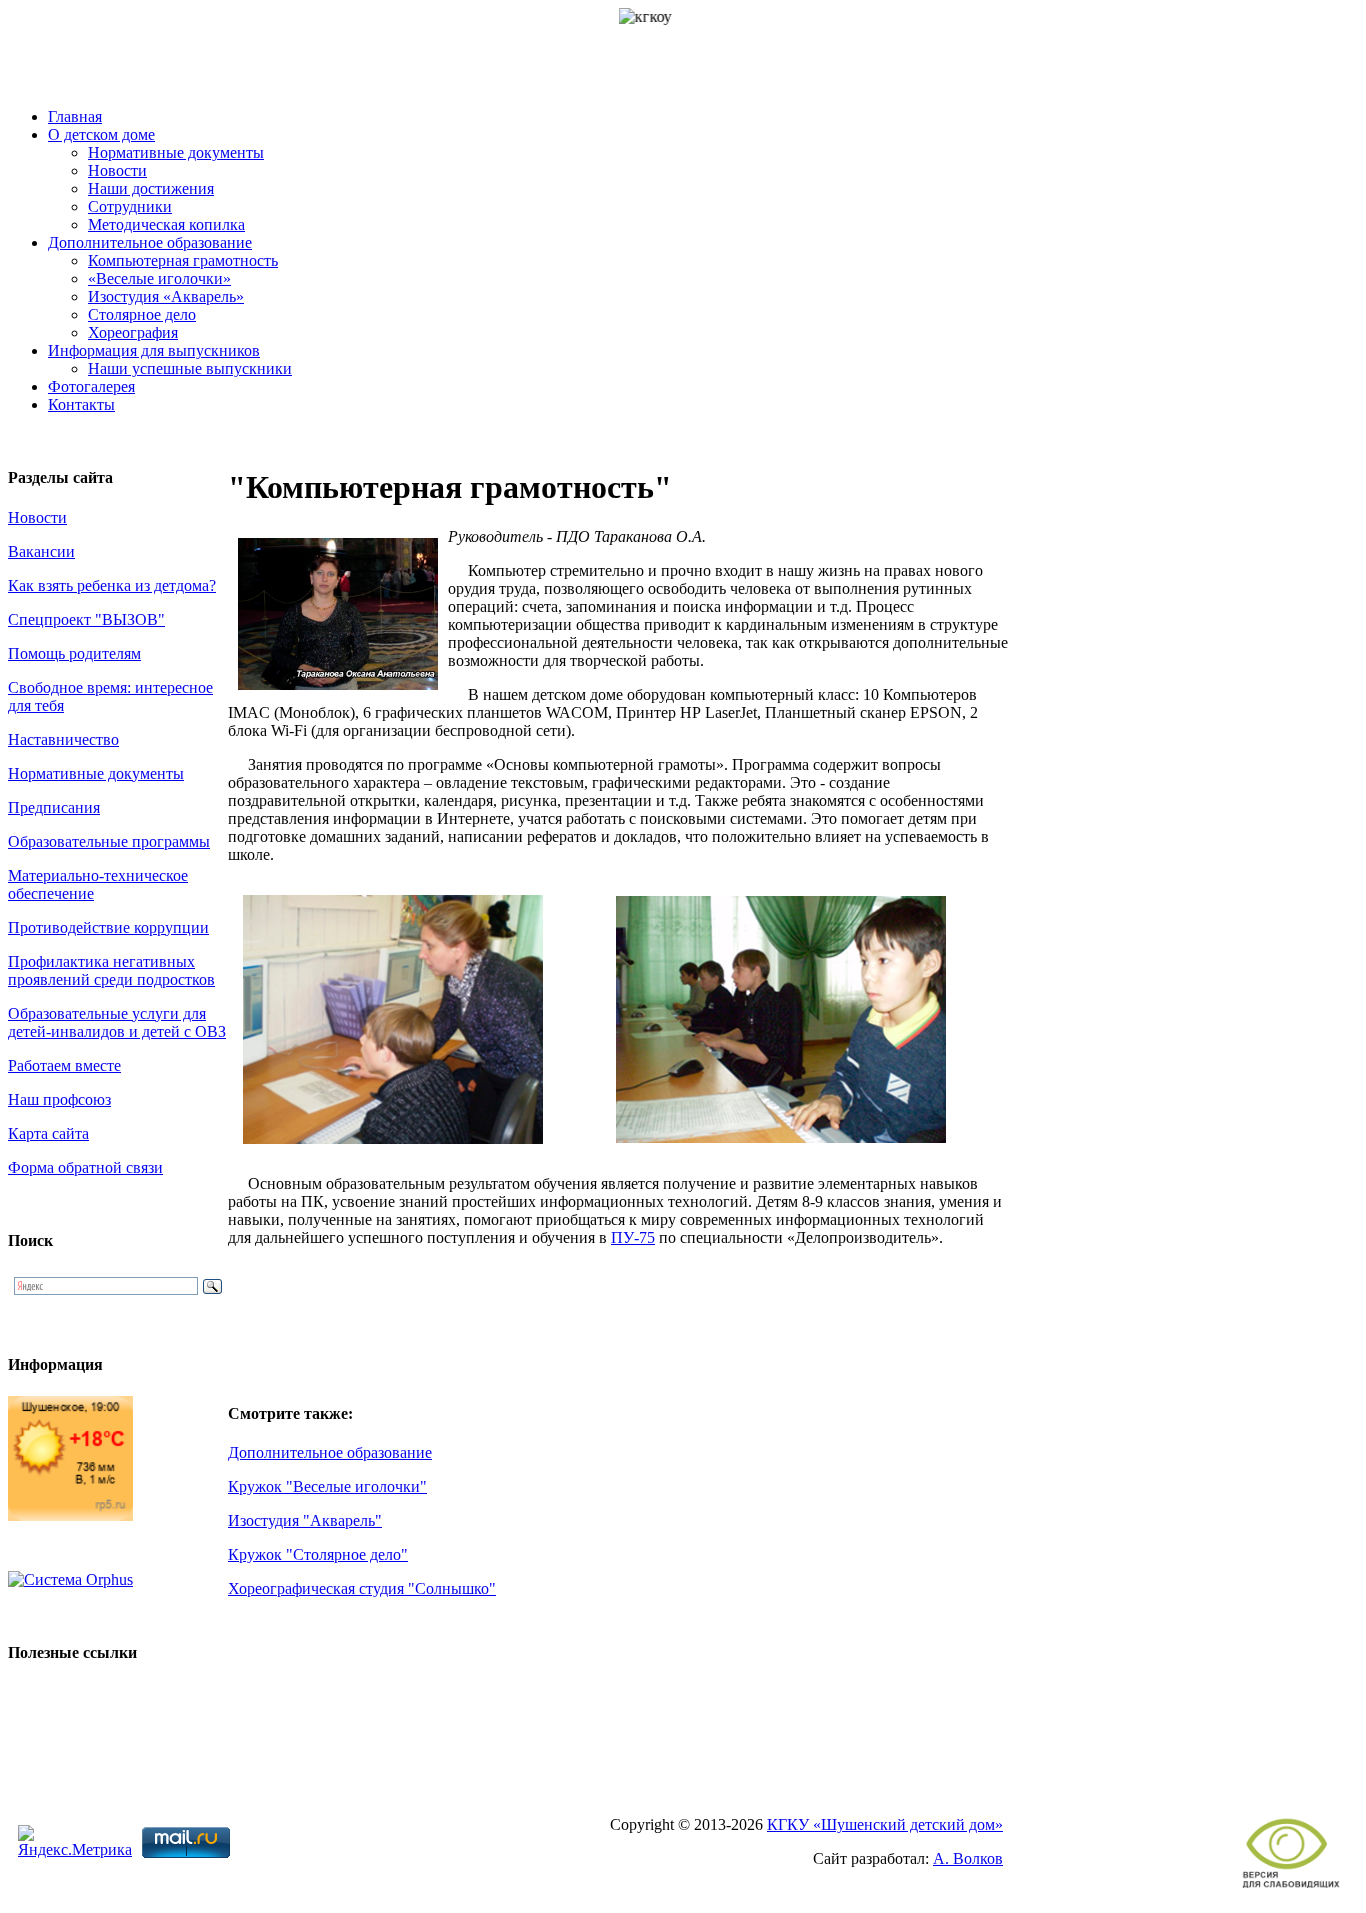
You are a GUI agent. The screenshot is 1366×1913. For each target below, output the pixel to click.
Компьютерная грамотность (183, 260)
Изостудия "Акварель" (305, 1520)
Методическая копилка (166, 224)
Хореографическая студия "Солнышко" (362, 1588)
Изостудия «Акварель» (166, 296)
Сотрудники (130, 206)
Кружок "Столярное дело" (318, 1554)
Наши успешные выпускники (190, 368)
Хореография (133, 332)
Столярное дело (142, 314)
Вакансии (41, 551)
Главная (75, 116)
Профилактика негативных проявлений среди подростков (111, 970)
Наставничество (63, 739)
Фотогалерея (91, 386)
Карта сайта (48, 1133)
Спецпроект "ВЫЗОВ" (86, 619)
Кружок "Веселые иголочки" (327, 1486)
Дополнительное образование (150, 242)
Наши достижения (151, 188)
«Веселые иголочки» (159, 278)
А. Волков (968, 1858)
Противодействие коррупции (108, 927)
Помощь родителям (74, 653)
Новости (117, 170)
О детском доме (101, 134)
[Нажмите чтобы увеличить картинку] (393, 1148)
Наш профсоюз (59, 1099)
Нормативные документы (176, 152)
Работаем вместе (64, 1065)
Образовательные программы (109, 841)
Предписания (54, 807)
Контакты (81, 404)
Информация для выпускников (154, 350)
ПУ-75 (633, 1237)
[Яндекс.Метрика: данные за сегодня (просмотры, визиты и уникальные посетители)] (75, 1842)
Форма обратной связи (85, 1167)
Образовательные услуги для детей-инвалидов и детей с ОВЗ (117, 1022)
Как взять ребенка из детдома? (112, 585)
